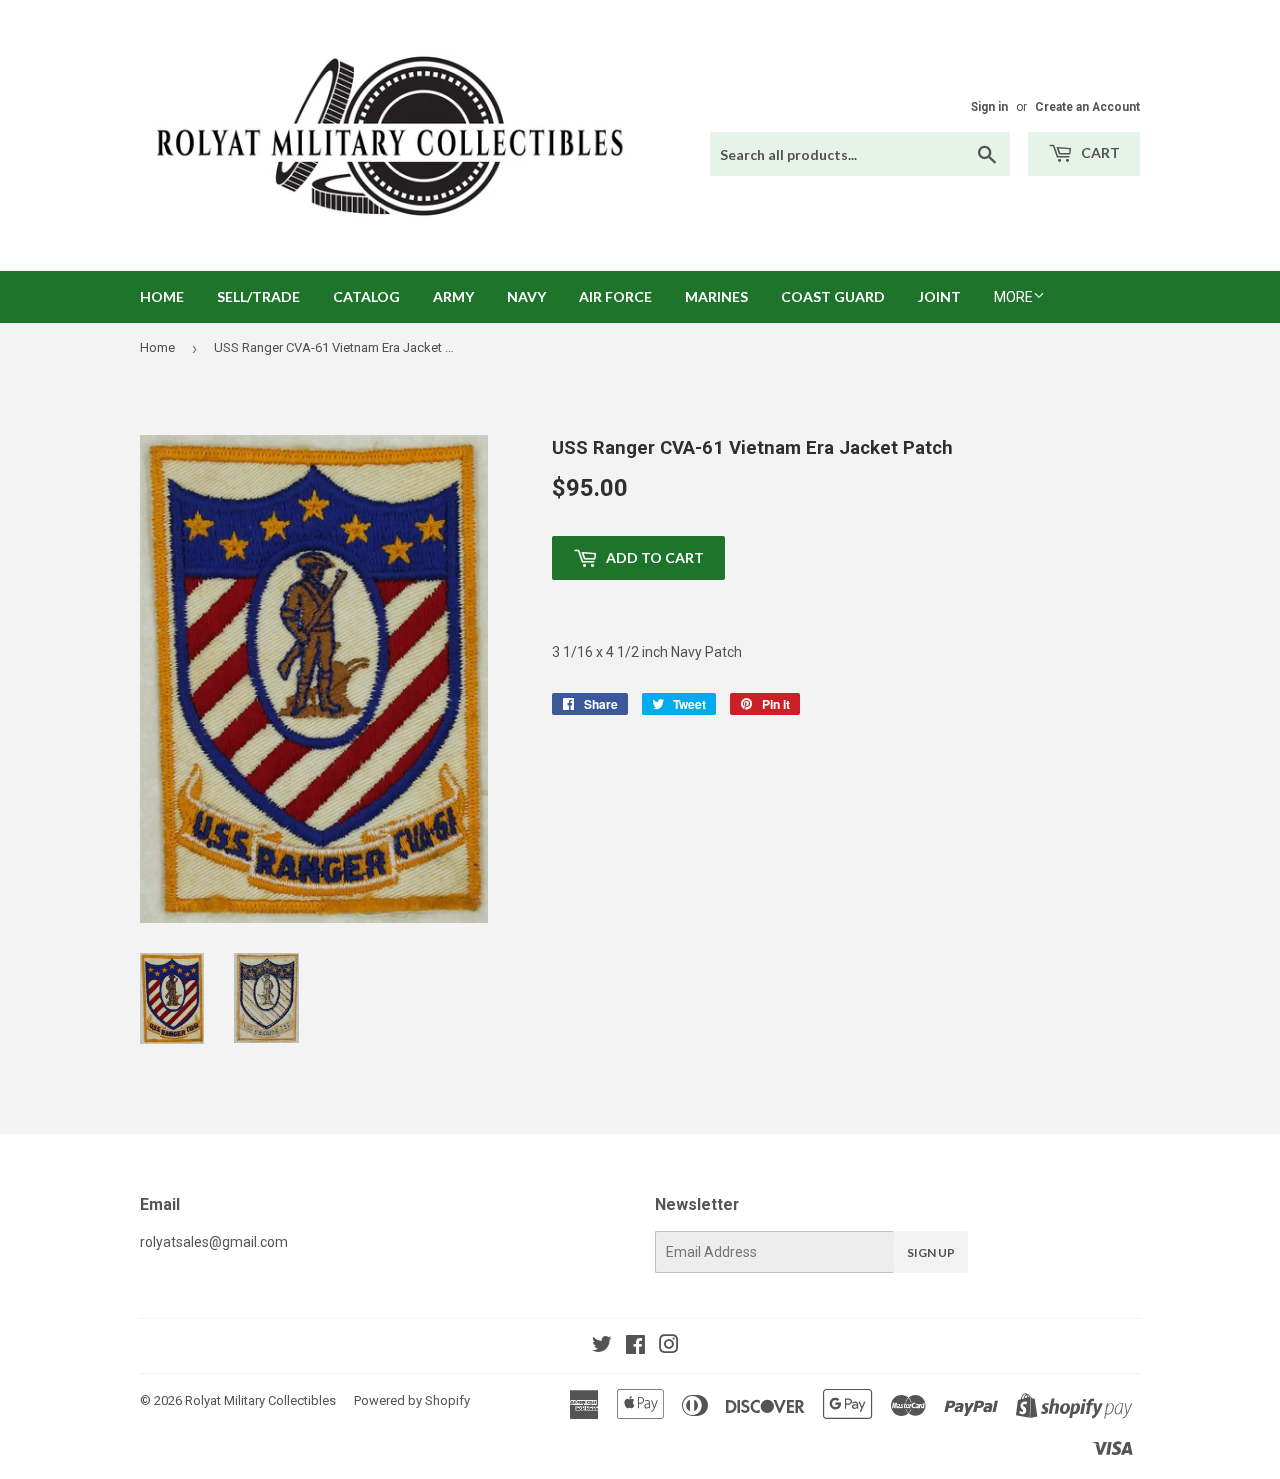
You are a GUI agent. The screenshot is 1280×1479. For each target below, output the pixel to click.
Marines (716, 296)
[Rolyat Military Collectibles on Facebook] (635, 1347)
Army (453, 296)
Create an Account (1087, 107)
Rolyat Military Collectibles (260, 1400)
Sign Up (931, 1252)
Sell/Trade (258, 296)
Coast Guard (833, 296)
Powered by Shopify (412, 1400)
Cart (1099, 152)
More (1013, 297)
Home (162, 296)
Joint (939, 296)
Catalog (366, 296)
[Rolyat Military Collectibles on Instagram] (669, 1347)
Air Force (615, 296)
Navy (526, 296)
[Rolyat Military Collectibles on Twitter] (602, 1347)
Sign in (989, 107)
